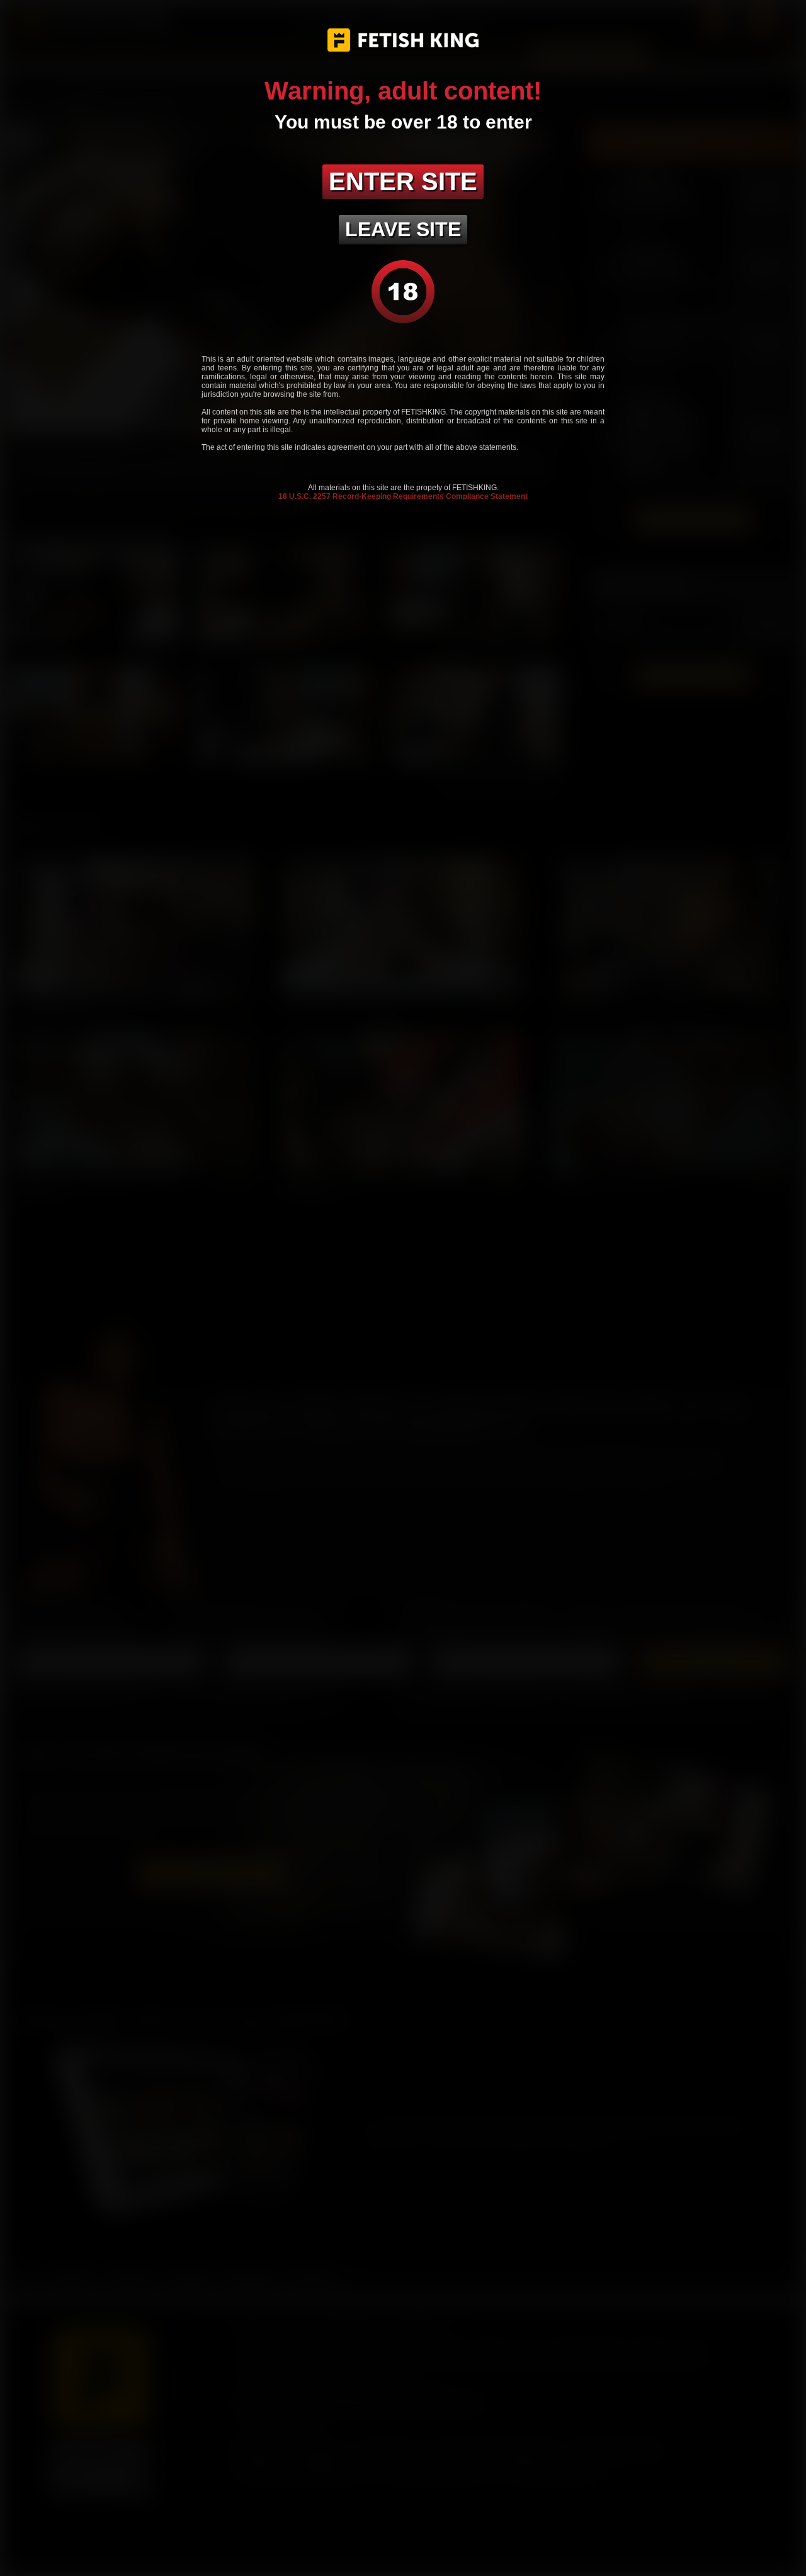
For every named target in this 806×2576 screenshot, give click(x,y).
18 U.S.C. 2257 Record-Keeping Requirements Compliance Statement (403, 496)
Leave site (403, 229)
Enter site (403, 181)
